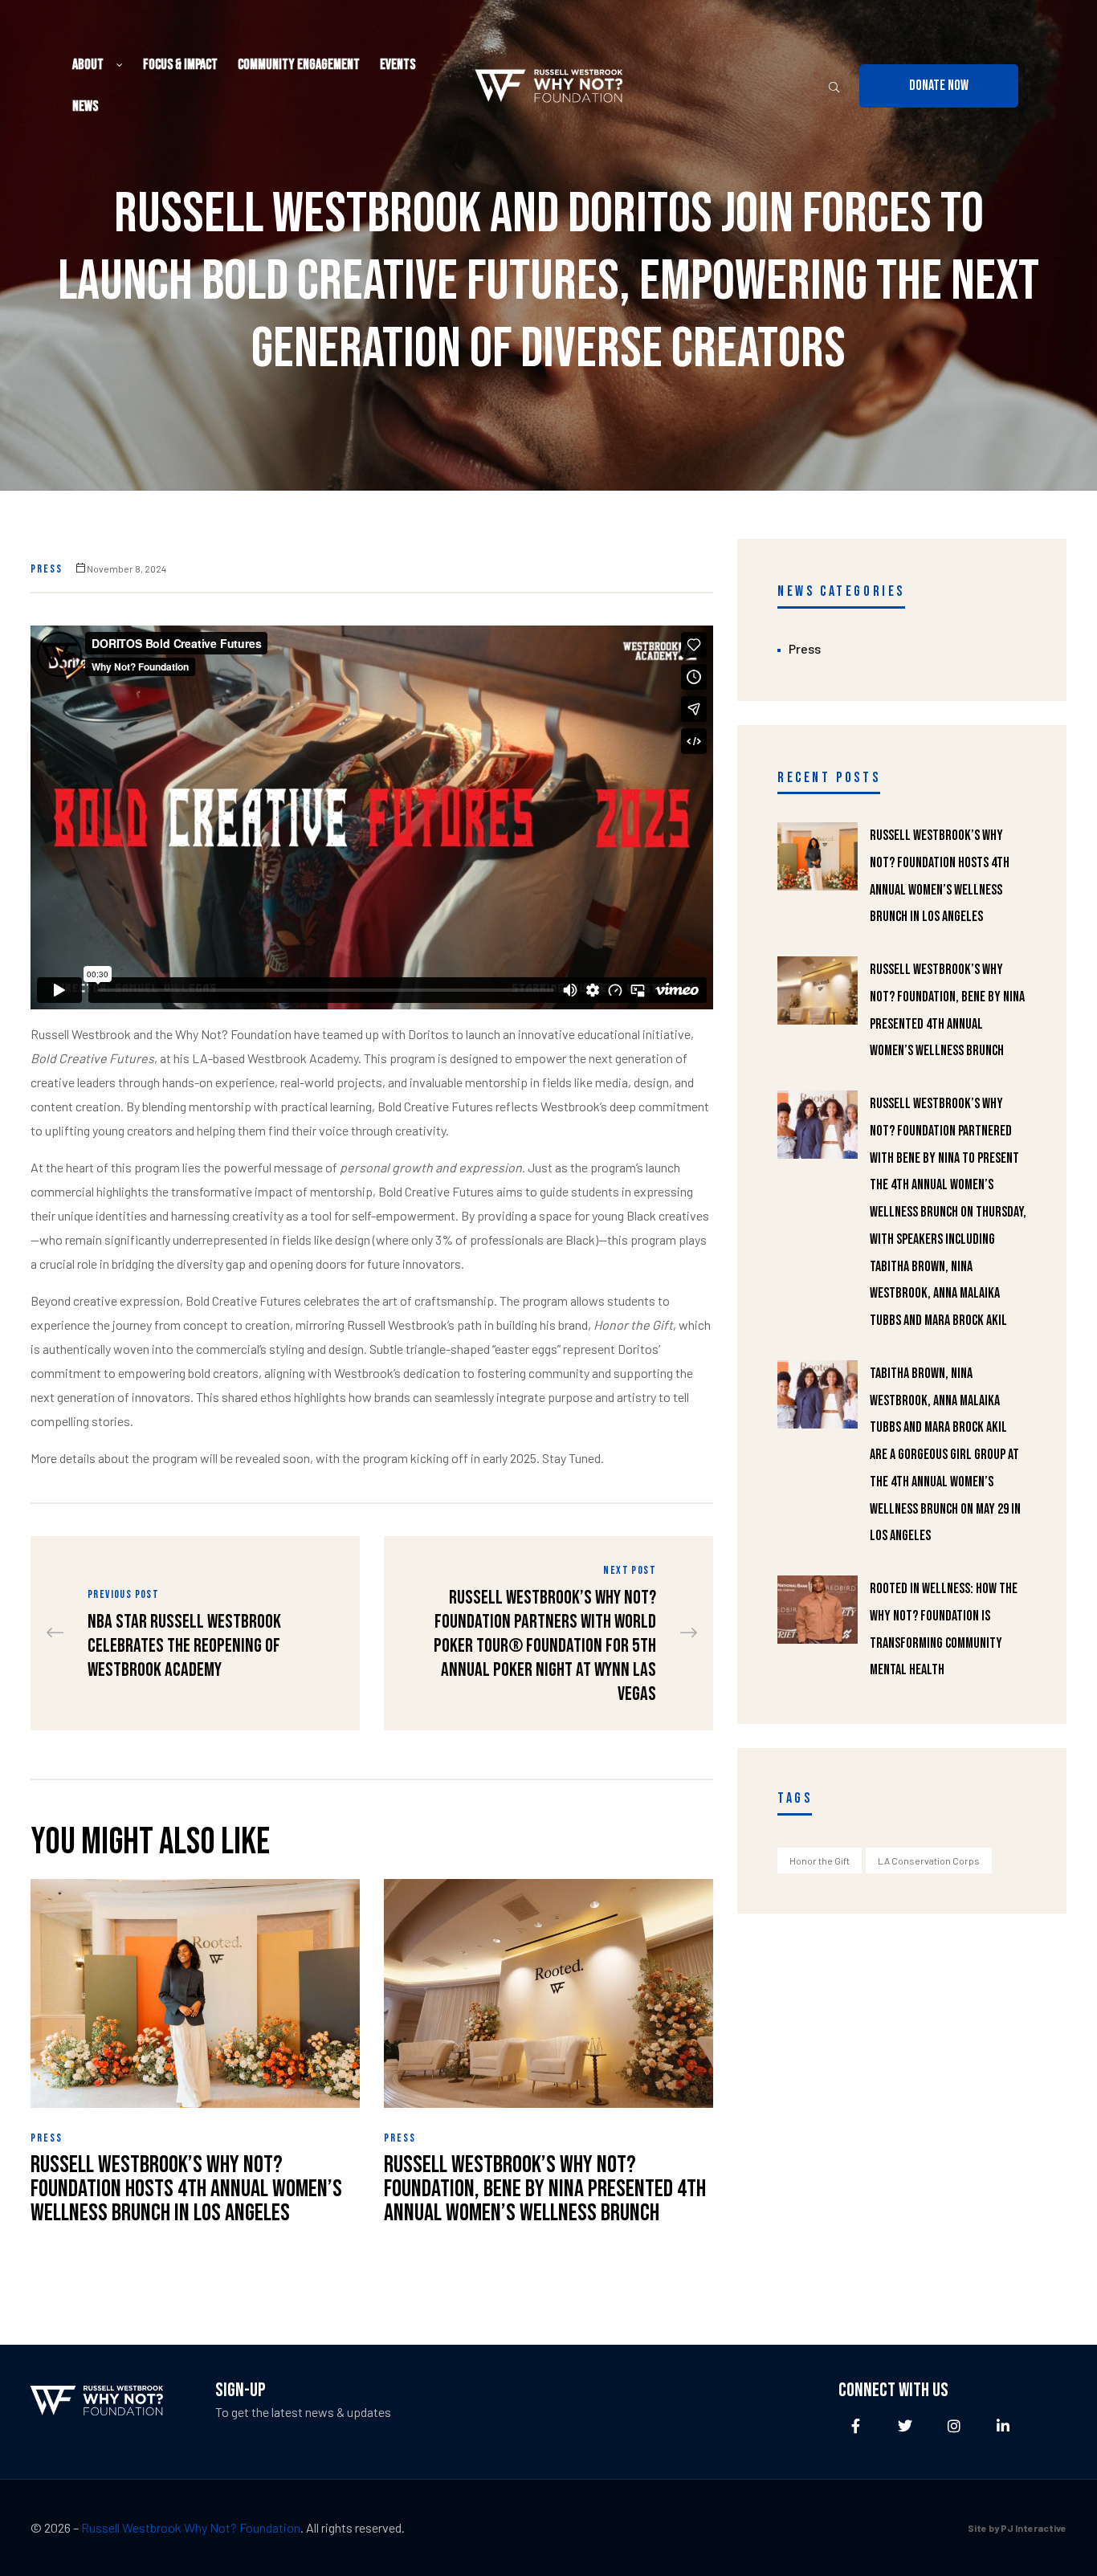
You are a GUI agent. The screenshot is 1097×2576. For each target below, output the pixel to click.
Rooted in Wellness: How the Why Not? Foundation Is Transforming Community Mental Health (944, 1629)
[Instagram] (954, 2425)
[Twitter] (905, 2425)
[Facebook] (856, 2425)
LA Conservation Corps (929, 1861)
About (88, 65)
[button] (939, 86)
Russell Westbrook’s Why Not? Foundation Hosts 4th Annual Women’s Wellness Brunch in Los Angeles (186, 2189)
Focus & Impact (180, 65)
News (85, 106)
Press (47, 569)
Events (398, 65)
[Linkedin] (1003, 2425)
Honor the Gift (820, 1861)
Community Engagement (299, 65)
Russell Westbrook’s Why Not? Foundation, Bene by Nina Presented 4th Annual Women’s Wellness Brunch (545, 2189)
